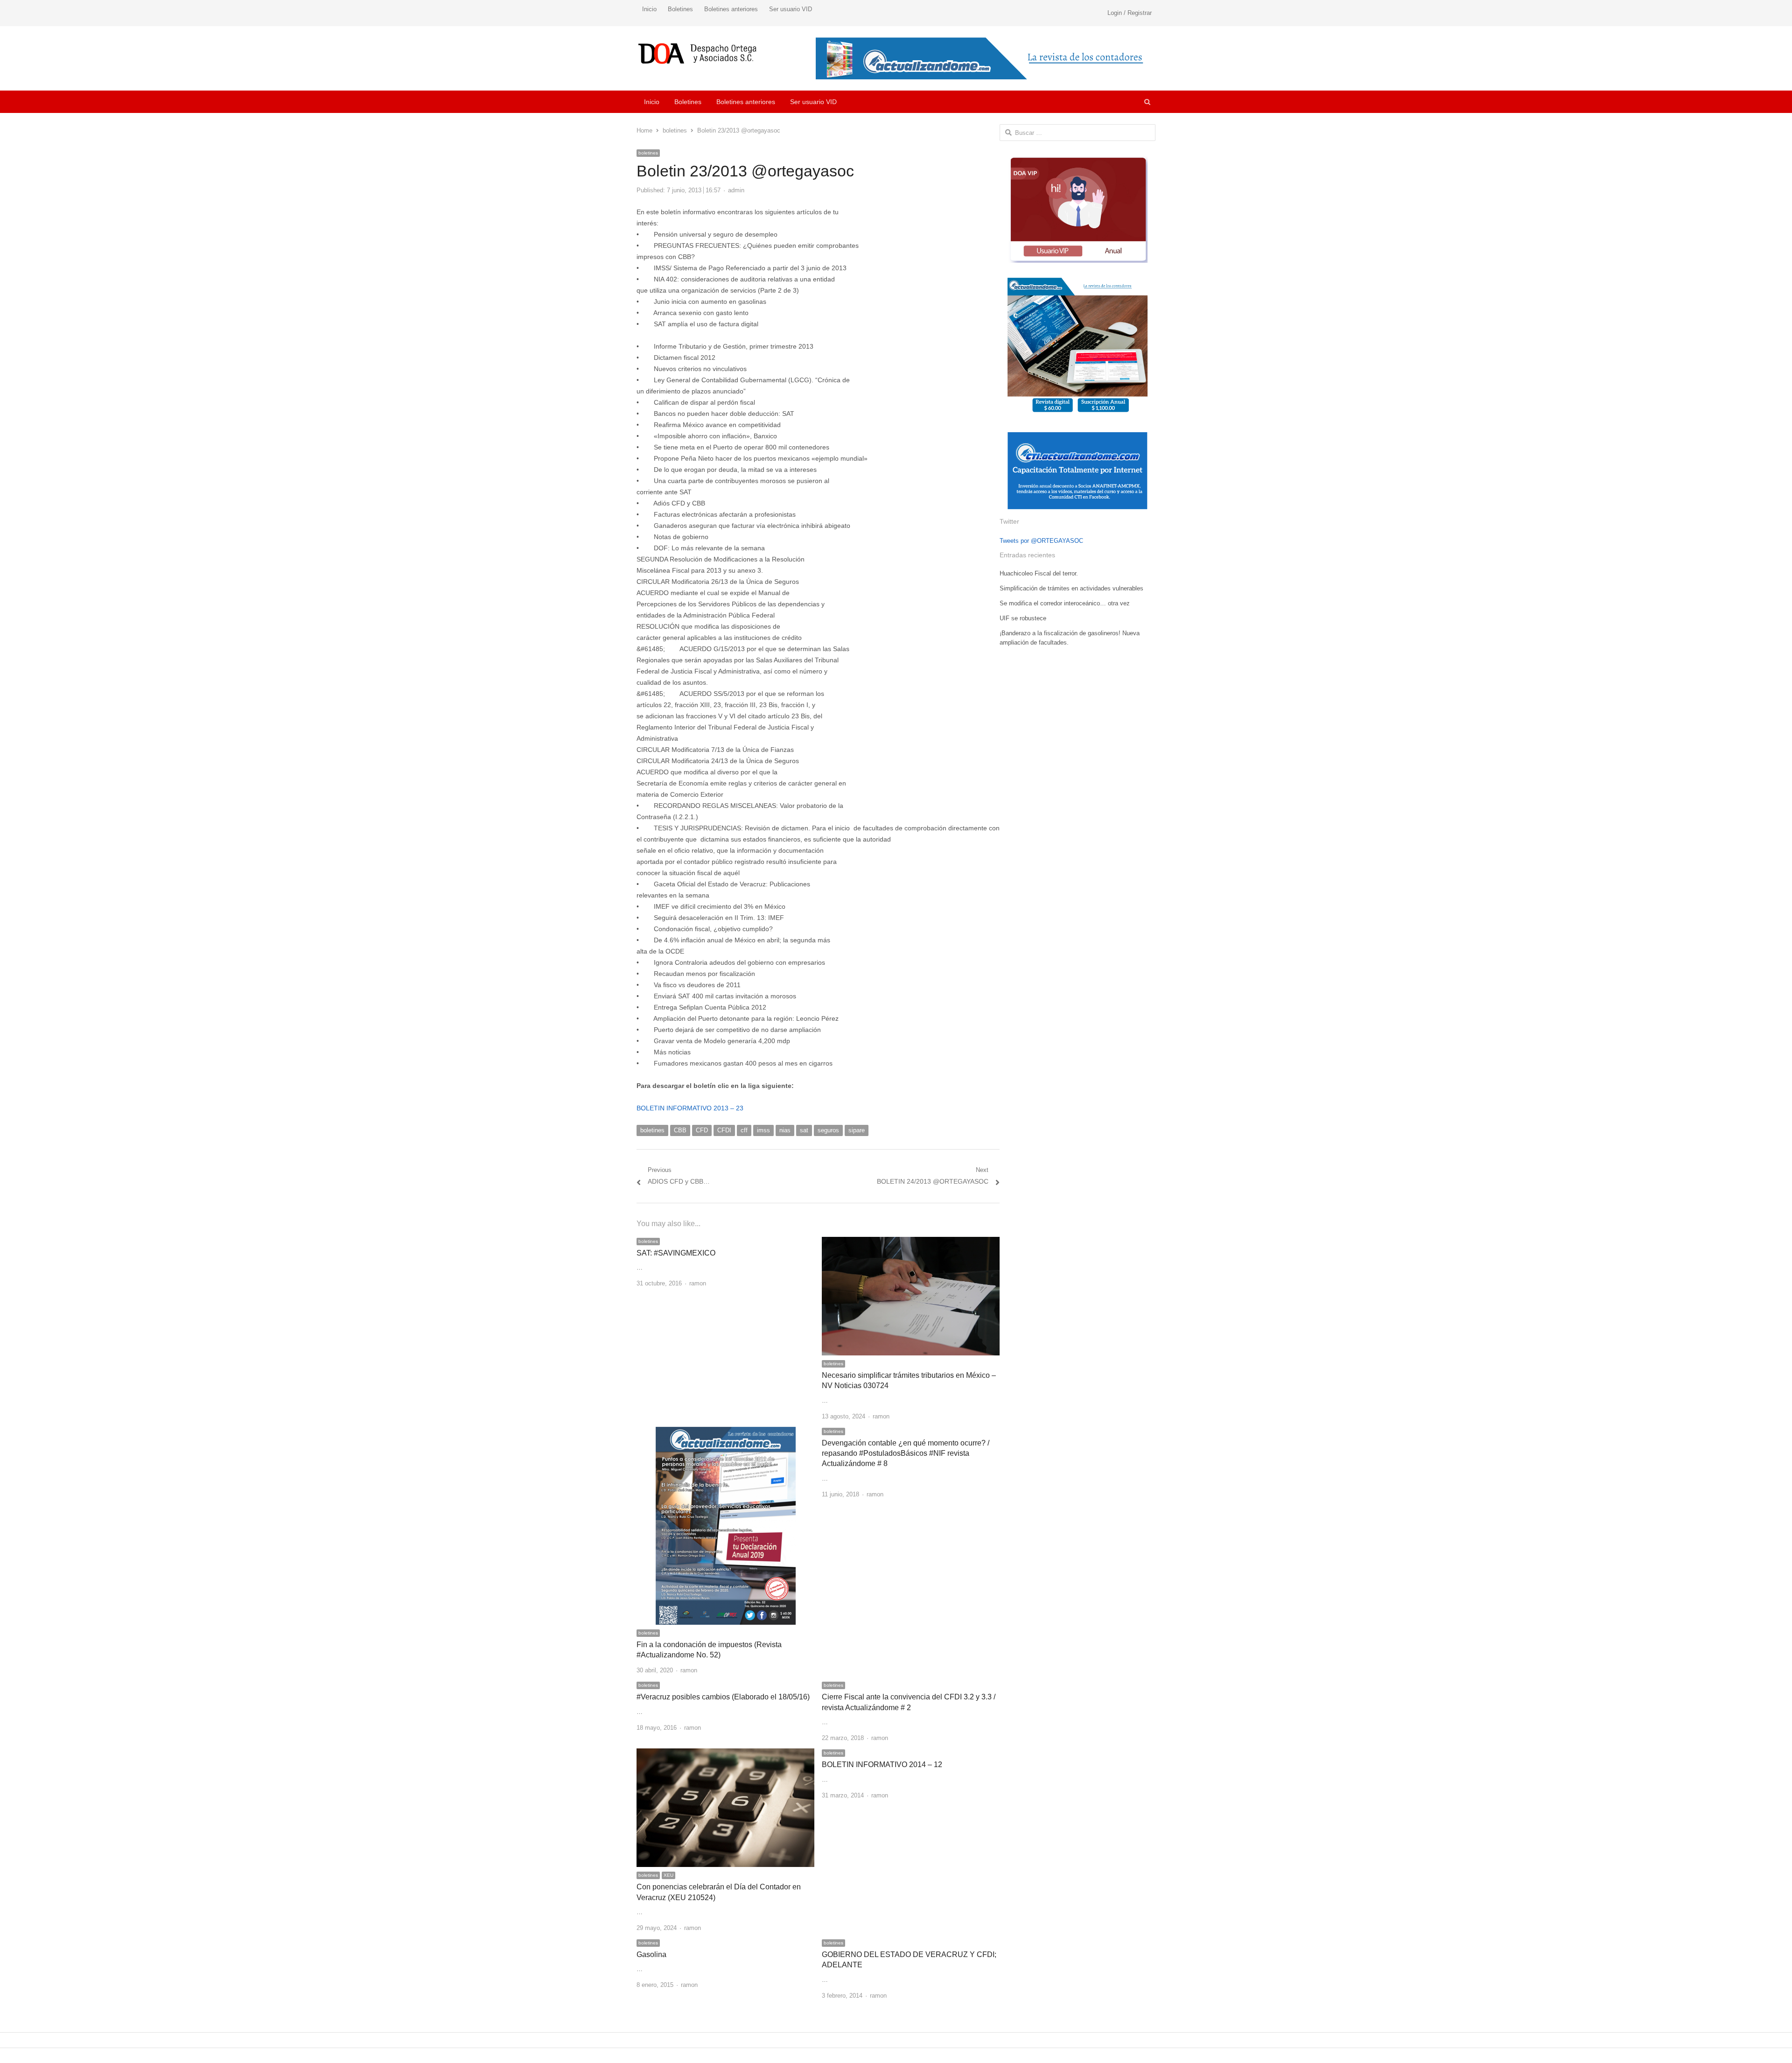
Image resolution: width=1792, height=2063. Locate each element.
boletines (648, 153)
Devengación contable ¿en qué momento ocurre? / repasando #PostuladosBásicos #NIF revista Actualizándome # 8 (906, 1453)
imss (763, 1130)
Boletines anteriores (731, 9)
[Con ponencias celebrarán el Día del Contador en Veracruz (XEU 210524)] (725, 1754)
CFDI (724, 1130)
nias (785, 1130)
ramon (698, 1283)
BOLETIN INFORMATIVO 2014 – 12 (882, 1765)
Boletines (680, 9)
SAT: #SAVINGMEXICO (676, 1253)
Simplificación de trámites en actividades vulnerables (1071, 588)
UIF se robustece (1023, 618)
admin (736, 190)
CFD (702, 1130)
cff (744, 1130)
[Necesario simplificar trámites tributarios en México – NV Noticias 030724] (911, 1242)
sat (804, 1130)
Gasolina (651, 1954)
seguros (828, 1130)
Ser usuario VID (791, 9)
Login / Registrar (1130, 13)
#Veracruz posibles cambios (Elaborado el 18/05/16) (723, 1697)
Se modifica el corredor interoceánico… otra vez (1065, 603)
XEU (668, 1875)
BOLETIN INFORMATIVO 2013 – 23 (690, 1108)
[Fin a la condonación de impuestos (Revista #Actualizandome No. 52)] (726, 1432)
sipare (857, 1130)
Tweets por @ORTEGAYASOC (1041, 541)
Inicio (649, 9)
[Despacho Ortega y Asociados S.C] (697, 53)
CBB (680, 1130)
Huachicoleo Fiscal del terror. (1039, 573)
